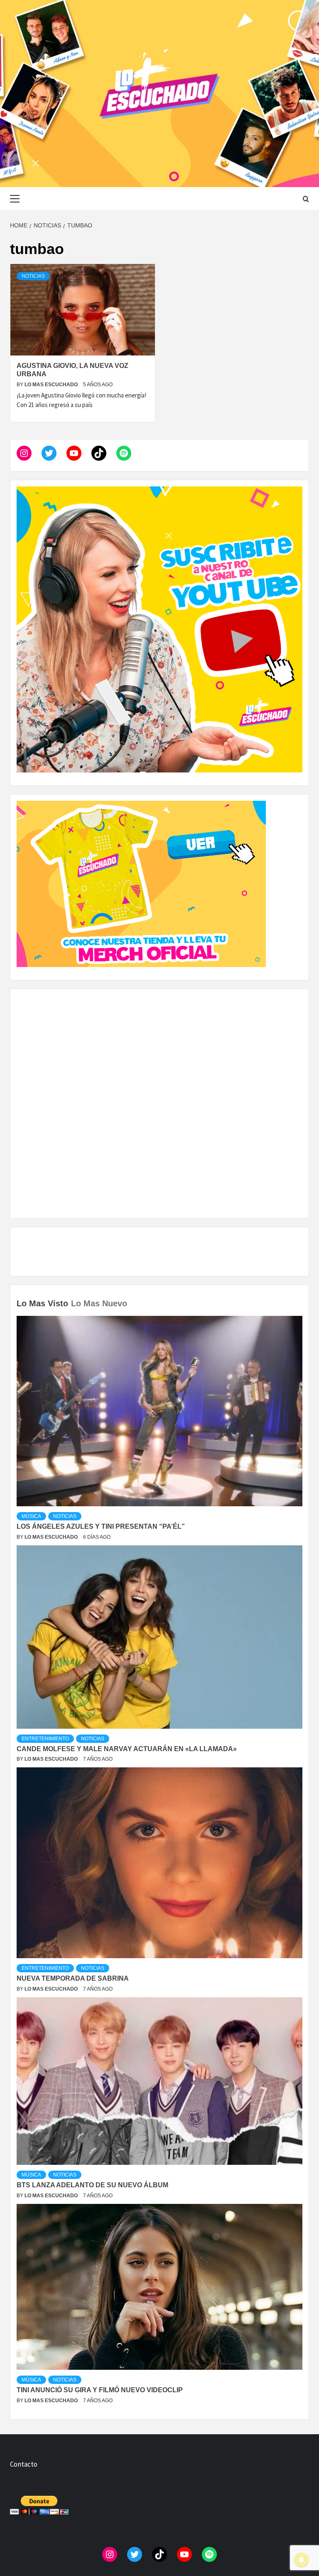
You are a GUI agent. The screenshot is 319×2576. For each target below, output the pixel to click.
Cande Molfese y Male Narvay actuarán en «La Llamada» (127, 1749)
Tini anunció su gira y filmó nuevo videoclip (100, 2390)
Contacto (24, 2464)
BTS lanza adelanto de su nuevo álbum (92, 2185)
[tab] (131, 1298)
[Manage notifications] (302, 2560)
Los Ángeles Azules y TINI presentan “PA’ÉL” (101, 1526)
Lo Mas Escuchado (52, 385)
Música (31, 1516)
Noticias (33, 276)
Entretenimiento (45, 1739)
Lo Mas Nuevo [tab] (99, 1303)
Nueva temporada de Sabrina (73, 1978)
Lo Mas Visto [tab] (42, 1303)
